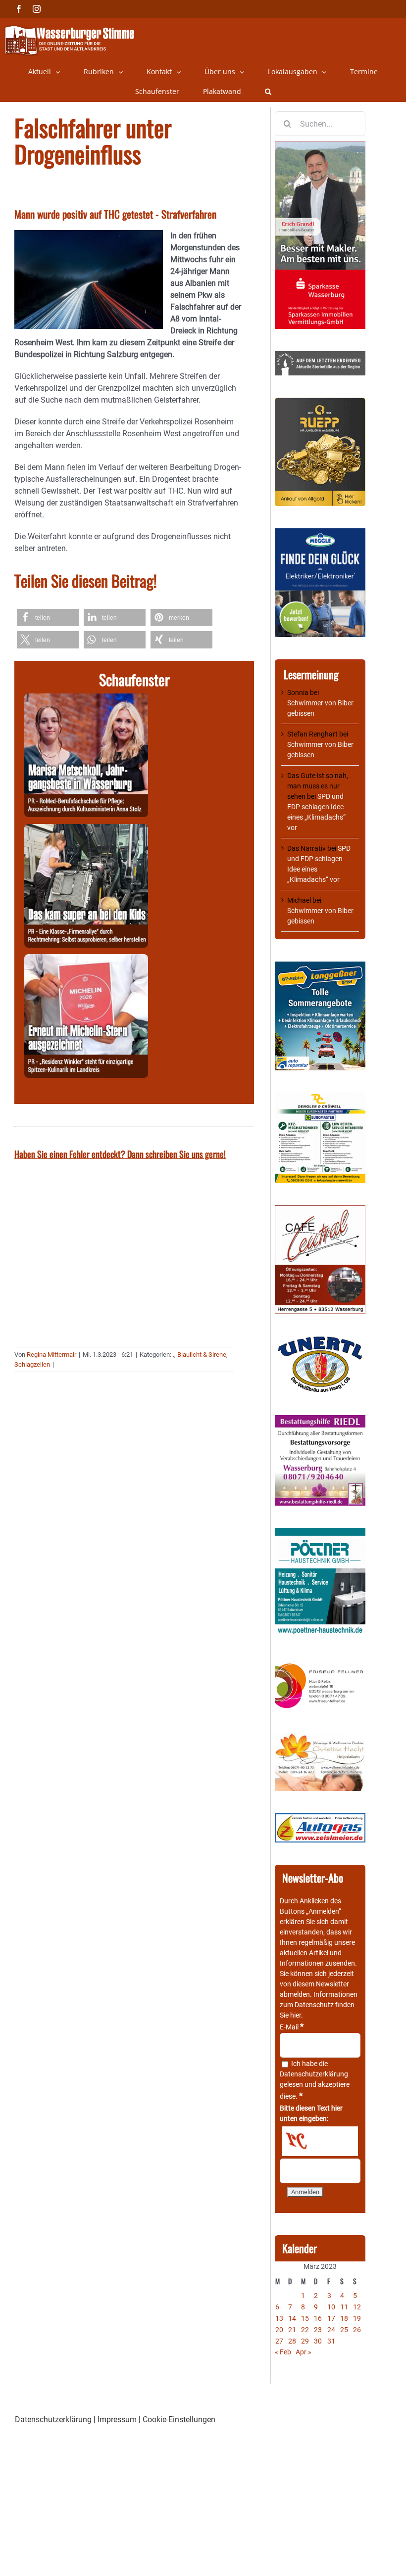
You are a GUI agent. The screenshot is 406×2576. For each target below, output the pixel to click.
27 (279, 2341)
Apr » (304, 2352)
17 (331, 2318)
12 (357, 2307)
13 (279, 2318)
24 (331, 2330)
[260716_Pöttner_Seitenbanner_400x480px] (320, 1533)
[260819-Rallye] (86, 830)
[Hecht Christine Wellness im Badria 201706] (320, 1738)
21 (292, 2330)
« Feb (283, 2352)
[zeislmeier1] (320, 1818)
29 (305, 2341)
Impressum (117, 2419)
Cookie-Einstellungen (179, 2419)
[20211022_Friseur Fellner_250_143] (320, 1664)
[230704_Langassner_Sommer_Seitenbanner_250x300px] (320, 966)
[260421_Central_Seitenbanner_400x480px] (320, 1210)
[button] (268, 92)
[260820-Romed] (86, 699)
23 (318, 2330)
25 (344, 2330)
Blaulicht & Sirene (202, 1355)
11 (344, 2307)
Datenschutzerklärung (314, 2074)
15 (305, 2318)
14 (292, 2318)
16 (318, 2318)
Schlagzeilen (32, 1364)
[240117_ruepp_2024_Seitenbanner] (320, 403)
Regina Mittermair (51, 1355)
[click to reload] (320, 2141)
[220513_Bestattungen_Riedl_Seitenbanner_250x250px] (320, 1420)
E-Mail (292, 2027)
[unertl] (320, 1341)
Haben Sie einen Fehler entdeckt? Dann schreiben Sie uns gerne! (120, 1154)
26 (357, 2330)
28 (292, 2341)
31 (331, 2341)
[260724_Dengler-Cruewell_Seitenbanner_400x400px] (320, 1098)
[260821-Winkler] (86, 960)
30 (318, 2341)
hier (296, 2015)
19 (357, 2318)
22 (305, 2330)
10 (331, 2307)
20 (279, 2330)
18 (344, 2318)
